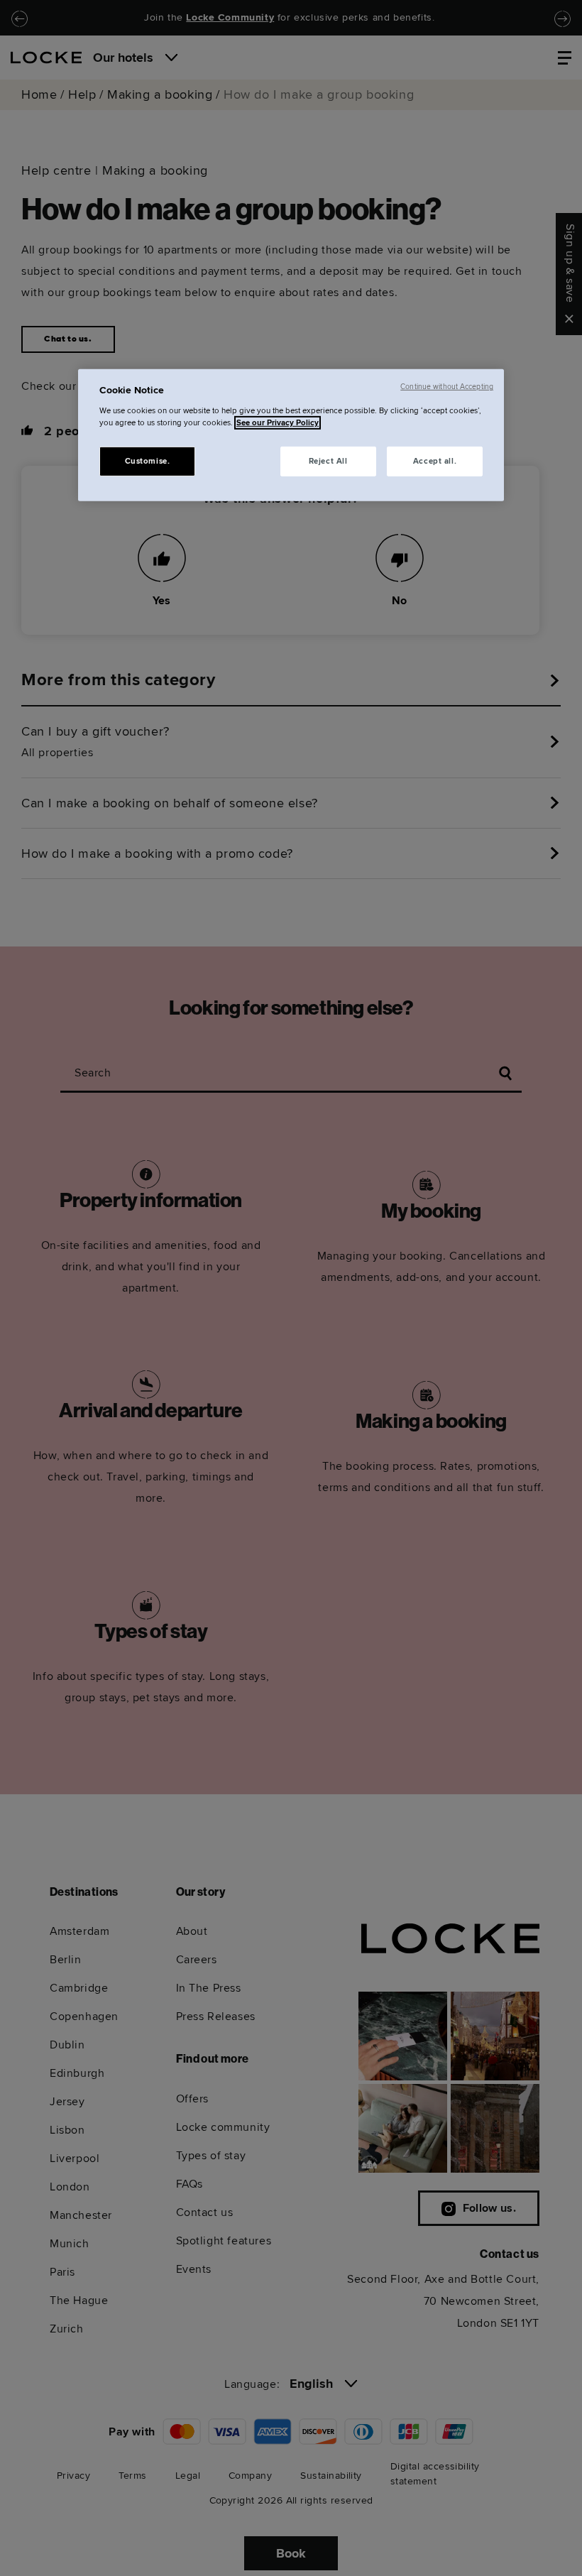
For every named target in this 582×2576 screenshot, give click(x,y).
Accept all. (435, 461)
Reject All (328, 461)
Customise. (148, 461)
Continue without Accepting (447, 387)
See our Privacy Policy (278, 423)
